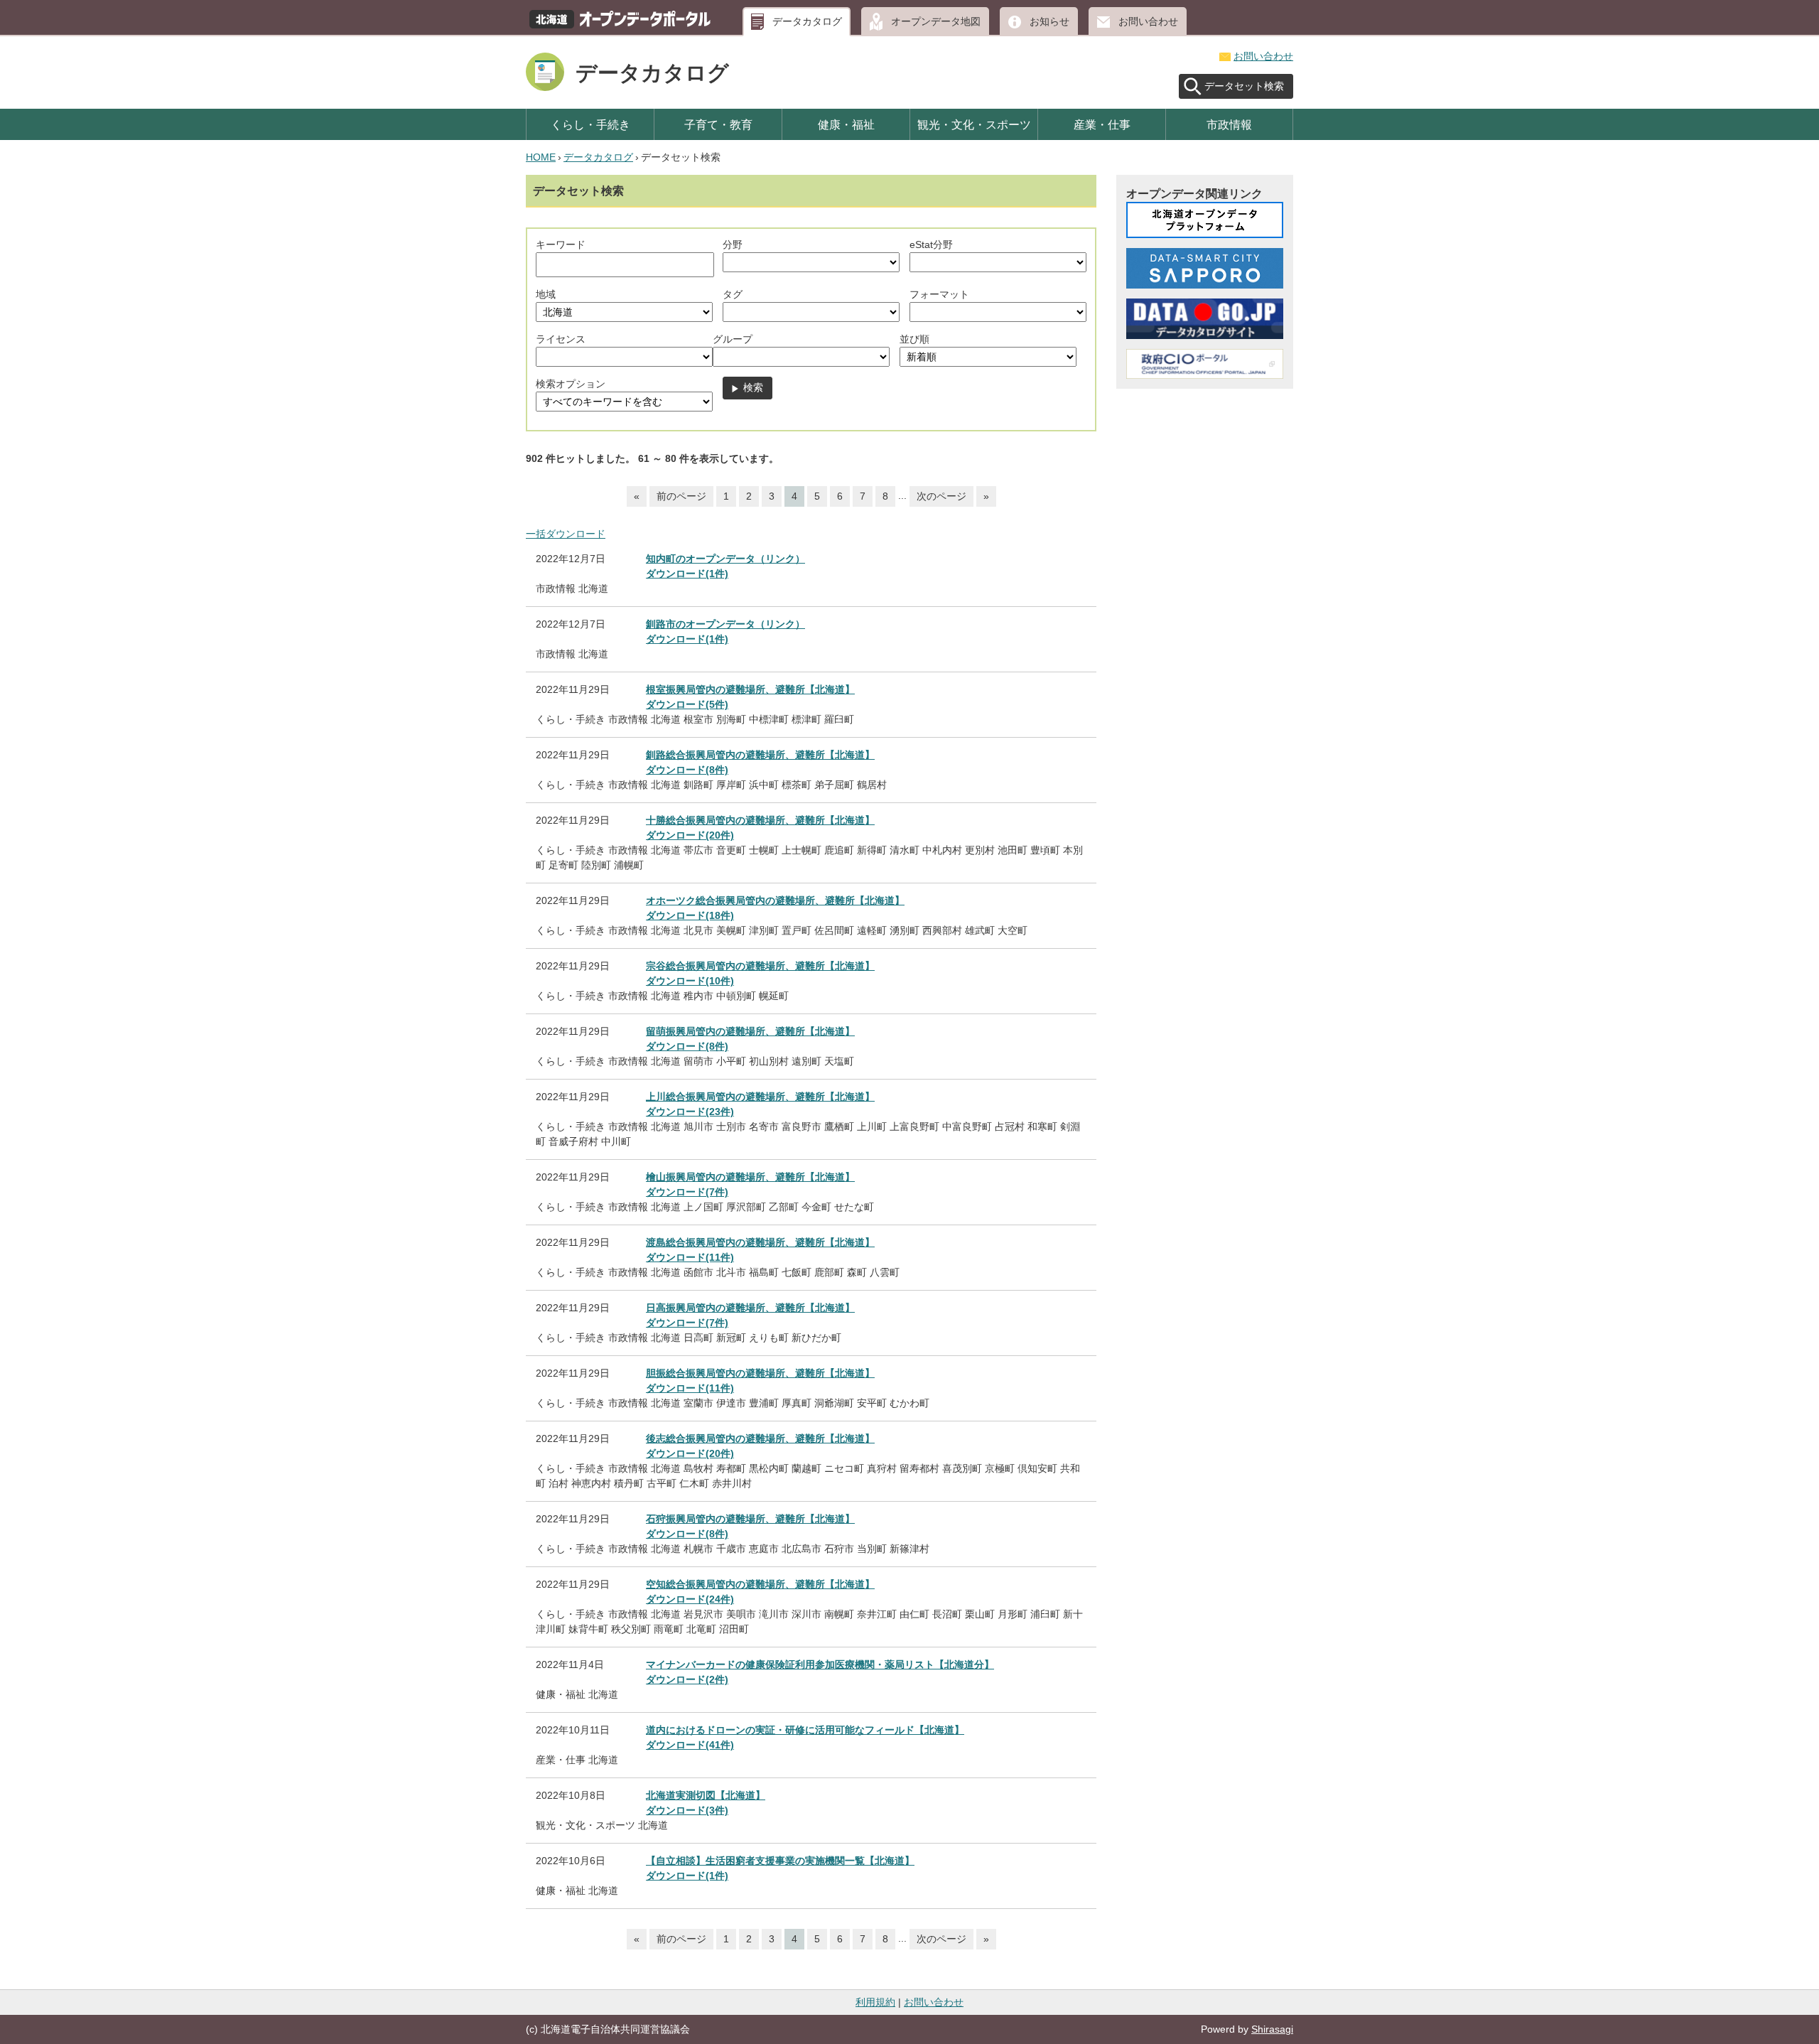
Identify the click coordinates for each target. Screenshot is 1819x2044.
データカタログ (807, 21)
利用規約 (875, 2002)
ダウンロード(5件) (687, 704)
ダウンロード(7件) (687, 1192)
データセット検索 (1244, 86)
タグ (733, 294)
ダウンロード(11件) (690, 1257)
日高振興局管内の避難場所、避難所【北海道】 (750, 1308)
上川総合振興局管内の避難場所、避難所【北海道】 (760, 1097)
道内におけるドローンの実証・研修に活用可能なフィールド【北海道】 (805, 1730)
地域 (546, 294)
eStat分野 (931, 244)
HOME (541, 157)
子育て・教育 (718, 124)
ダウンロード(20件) (690, 835)
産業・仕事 (1102, 124)
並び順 (914, 339)
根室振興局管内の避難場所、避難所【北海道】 (750, 689)
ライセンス (561, 339)
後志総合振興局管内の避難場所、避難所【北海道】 (760, 1438)
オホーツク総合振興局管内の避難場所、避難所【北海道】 (775, 900)
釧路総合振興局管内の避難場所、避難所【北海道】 (760, 755)
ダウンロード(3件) (687, 1810)
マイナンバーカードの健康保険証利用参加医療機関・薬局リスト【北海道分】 (820, 1664)
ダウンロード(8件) (687, 770)
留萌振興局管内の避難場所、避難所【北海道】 (750, 1031)
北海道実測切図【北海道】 (706, 1795)
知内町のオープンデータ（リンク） (725, 559)
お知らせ (1049, 21)
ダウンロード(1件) (687, 574)
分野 (733, 244)
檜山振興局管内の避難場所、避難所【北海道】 (750, 1177)
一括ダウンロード (566, 534)
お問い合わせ (1148, 21)
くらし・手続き (590, 124)
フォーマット (939, 294)
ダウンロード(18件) (690, 915)
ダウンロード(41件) (690, 1745)
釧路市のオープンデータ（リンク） (725, 624)
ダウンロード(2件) (687, 1679)
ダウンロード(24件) (690, 1599)
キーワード (561, 244)
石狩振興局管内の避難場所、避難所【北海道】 (750, 1519)
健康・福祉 (846, 124)
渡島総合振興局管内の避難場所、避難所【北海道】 (760, 1242)
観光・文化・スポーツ (974, 124)
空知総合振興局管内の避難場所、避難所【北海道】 (760, 1584)
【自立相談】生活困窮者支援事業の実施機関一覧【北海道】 (780, 1861)
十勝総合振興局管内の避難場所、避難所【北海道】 (760, 820)
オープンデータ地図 (936, 21)
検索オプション (571, 384)
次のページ (941, 496)
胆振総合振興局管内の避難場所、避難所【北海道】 (760, 1373)
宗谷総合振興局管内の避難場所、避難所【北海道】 (760, 966)
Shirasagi (1272, 2029)
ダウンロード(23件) (690, 1112)
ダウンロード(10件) (690, 981)
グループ (733, 339)
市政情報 (1229, 124)
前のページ (681, 496)
